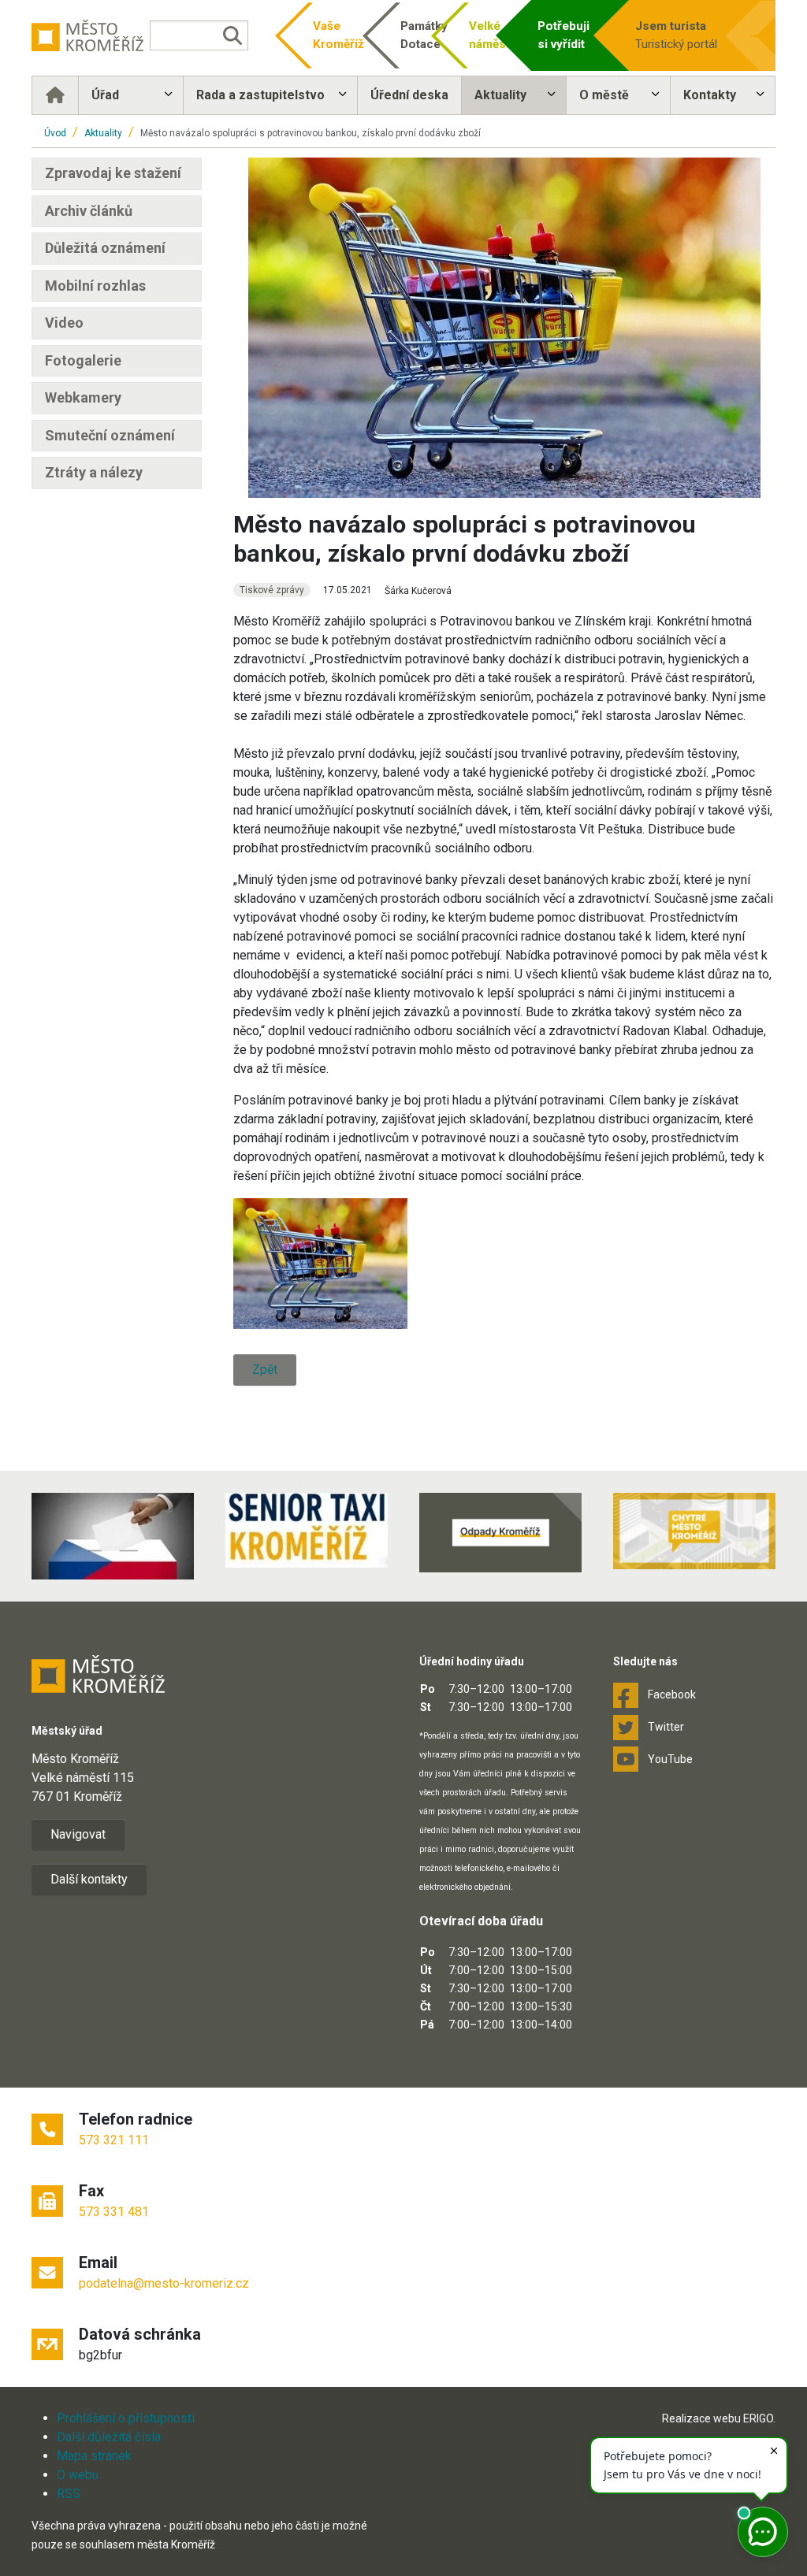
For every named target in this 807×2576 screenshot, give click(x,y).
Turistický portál (676, 35)
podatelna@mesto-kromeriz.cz (164, 2283)
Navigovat (78, 1834)
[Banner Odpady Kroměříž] (500, 1533)
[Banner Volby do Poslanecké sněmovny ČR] (113, 1536)
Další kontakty (89, 1879)
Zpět (265, 1370)
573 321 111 (114, 2140)
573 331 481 (114, 2212)
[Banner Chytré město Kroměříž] (694, 1531)
